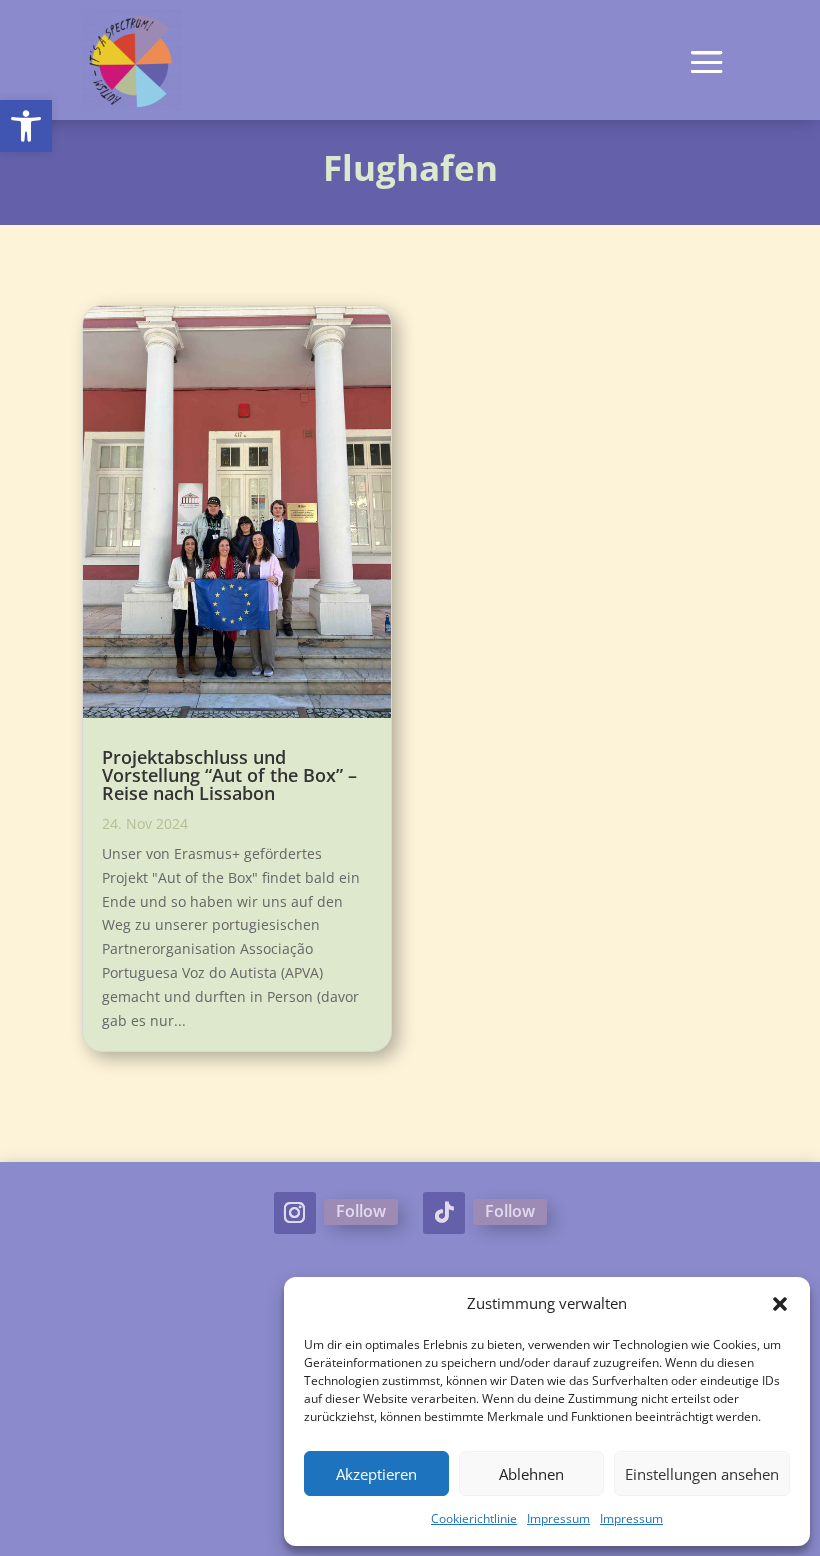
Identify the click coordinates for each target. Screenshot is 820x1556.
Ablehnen (531, 1474)
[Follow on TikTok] (444, 1213)
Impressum (558, 1518)
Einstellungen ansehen (702, 1474)
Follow (361, 1211)
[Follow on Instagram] (295, 1213)
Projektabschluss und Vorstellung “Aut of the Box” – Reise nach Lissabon (229, 775)
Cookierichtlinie (474, 1518)
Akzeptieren (376, 1474)
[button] (26, 126)
